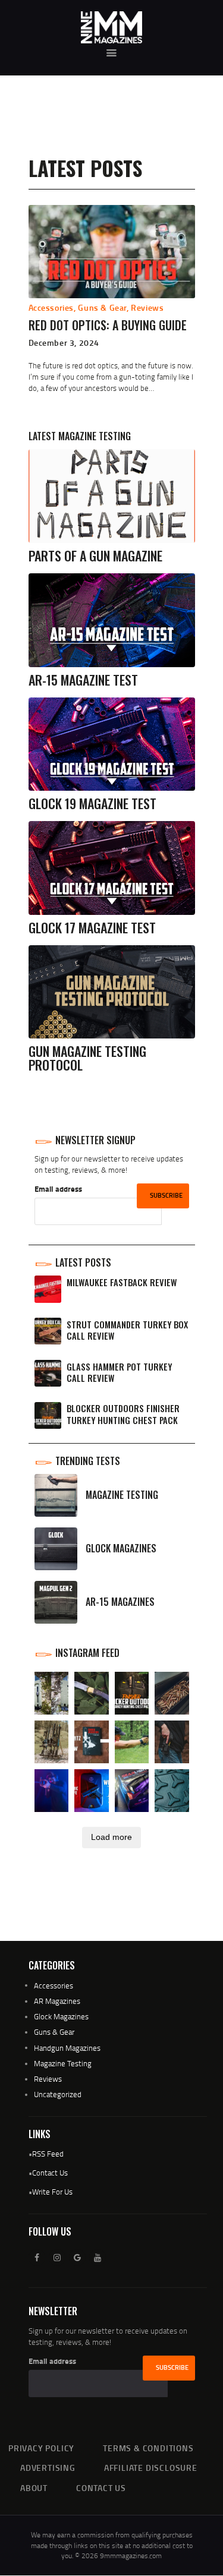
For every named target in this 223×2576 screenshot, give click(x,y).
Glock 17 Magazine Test (92, 928)
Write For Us (52, 2192)
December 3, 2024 (64, 342)
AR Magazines (57, 2001)
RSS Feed (48, 2154)
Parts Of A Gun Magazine (95, 556)
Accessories (51, 307)
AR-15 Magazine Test (83, 680)
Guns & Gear (102, 307)
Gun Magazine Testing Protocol (87, 1058)
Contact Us (50, 2173)
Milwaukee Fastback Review (122, 1282)
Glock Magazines (61, 2016)
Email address (58, 1189)
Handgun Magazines (67, 2048)
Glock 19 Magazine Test (92, 804)
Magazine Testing (63, 2063)
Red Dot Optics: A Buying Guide (108, 325)
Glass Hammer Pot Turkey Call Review (119, 1373)
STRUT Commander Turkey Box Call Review (127, 1330)
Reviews (147, 307)
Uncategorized (58, 2094)
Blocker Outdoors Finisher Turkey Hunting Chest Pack (123, 1414)
